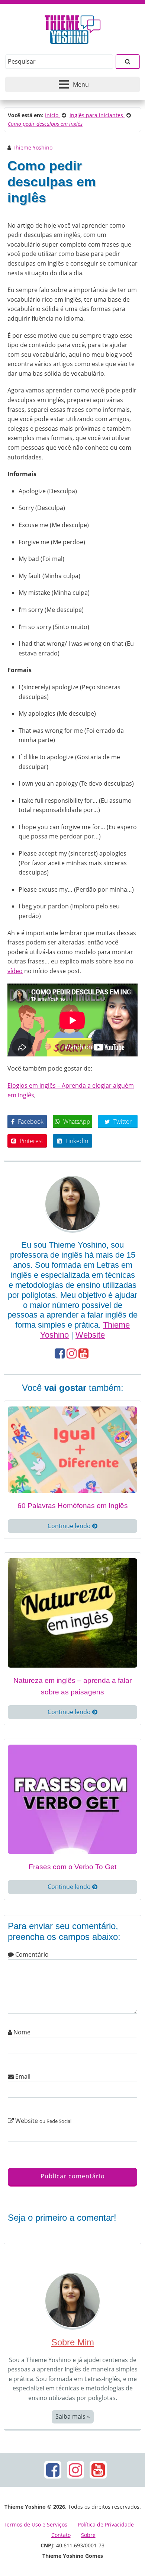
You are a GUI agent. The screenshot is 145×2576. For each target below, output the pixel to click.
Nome (21, 2032)
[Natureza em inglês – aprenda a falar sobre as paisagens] (72, 1612)
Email (22, 2076)
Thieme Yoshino (33, 147)
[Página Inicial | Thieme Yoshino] (73, 28)
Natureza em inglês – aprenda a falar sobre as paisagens (72, 1686)
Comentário (31, 1954)
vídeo (15, 971)
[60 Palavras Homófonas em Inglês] (72, 1449)
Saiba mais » (73, 2416)
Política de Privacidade (106, 2524)
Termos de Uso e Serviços (36, 2524)
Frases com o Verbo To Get (72, 1867)
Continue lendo (70, 1526)
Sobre (88, 2535)
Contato (61, 2535)
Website (90, 1335)
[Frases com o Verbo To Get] (72, 1799)
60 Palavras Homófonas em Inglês (73, 1506)
